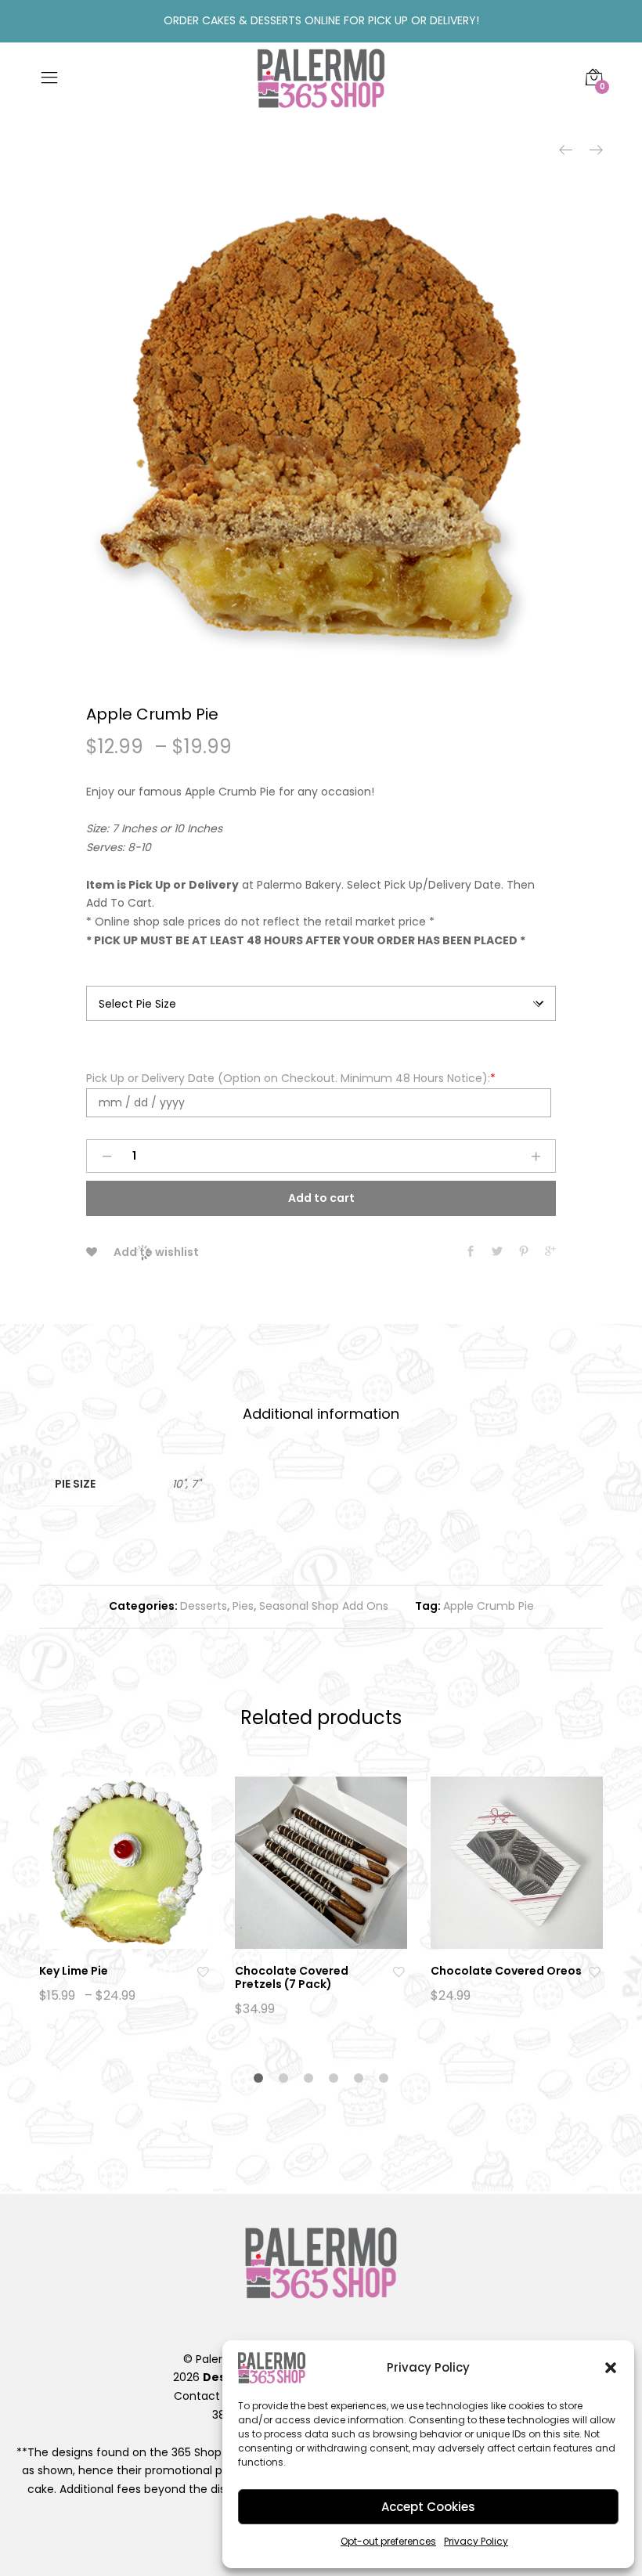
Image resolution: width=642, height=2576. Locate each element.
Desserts (204, 1606)
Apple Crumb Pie (489, 1606)
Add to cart (321, 1198)
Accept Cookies (428, 2507)
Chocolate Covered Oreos (506, 1971)
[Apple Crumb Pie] (471, 1252)
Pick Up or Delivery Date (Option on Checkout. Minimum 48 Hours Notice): (291, 1078)
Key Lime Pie (74, 1971)
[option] (321, 431)
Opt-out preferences (388, 2541)
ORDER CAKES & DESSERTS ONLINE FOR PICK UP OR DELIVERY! (321, 20)
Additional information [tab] (321, 1414)
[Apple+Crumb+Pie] (497, 1252)
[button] (611, 2368)
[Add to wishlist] (204, 1971)
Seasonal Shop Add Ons (324, 1606)
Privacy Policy (476, 2541)
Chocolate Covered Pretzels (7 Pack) (292, 1977)
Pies (243, 1606)
